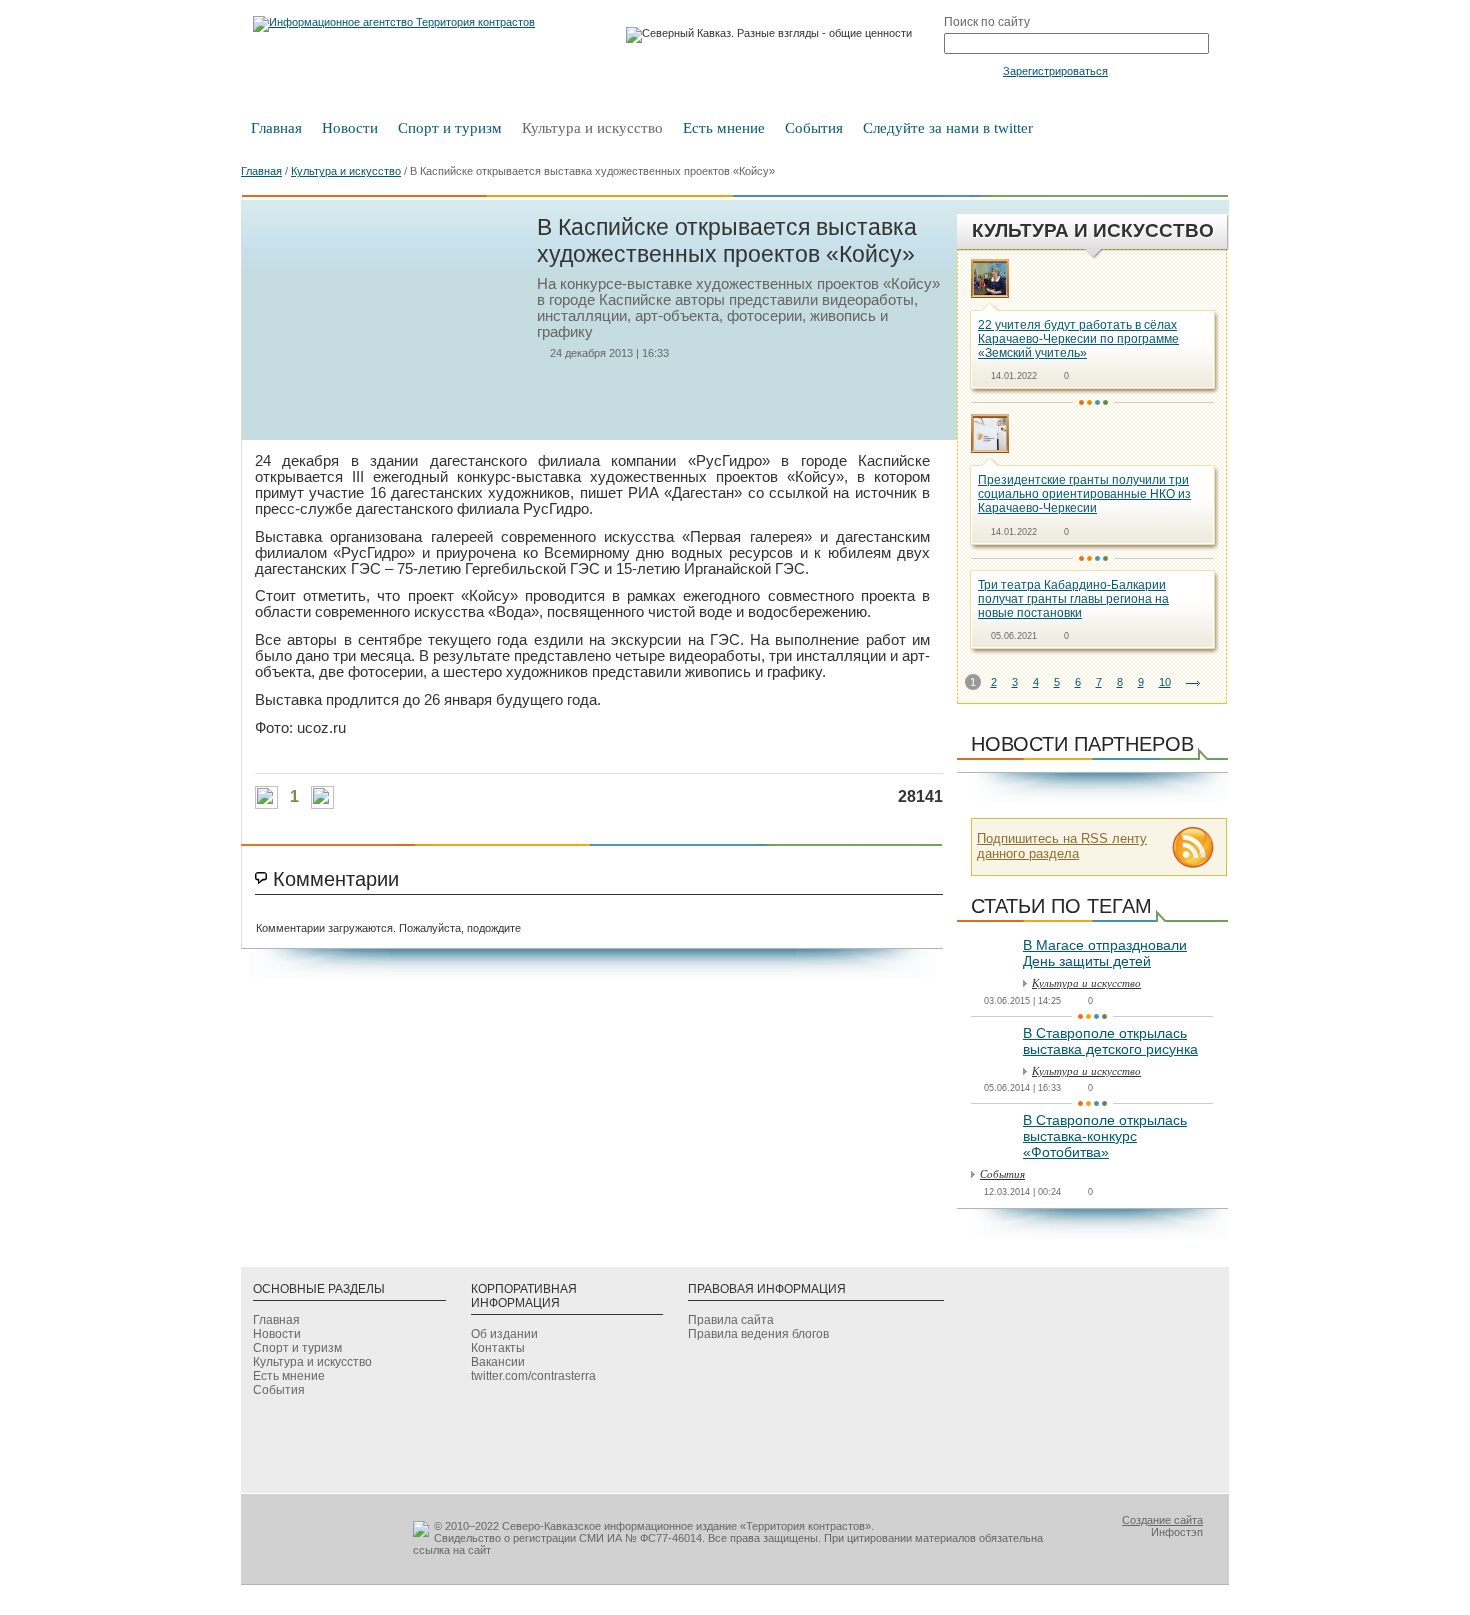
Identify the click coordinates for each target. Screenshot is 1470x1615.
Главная (276, 128)
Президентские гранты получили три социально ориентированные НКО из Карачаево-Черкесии (1084, 494)
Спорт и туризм (450, 128)
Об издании (504, 1334)
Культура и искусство (592, 128)
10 (1165, 682)
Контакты (498, 1348)
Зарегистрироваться (1055, 71)
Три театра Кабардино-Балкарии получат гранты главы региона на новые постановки (1073, 599)
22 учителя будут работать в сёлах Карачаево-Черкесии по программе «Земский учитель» (1078, 339)
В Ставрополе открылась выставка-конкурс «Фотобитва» (1105, 1136)
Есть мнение (724, 128)
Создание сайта (1162, 1520)
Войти (971, 70)
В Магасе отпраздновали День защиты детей (1105, 953)
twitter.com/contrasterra (533, 1376)
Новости (350, 128)
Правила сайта (731, 1320)
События (814, 128)
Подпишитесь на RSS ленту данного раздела (1062, 846)
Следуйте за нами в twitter (948, 128)
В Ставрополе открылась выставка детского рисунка (1110, 1041)
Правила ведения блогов (758, 1334)
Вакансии (498, 1362)
